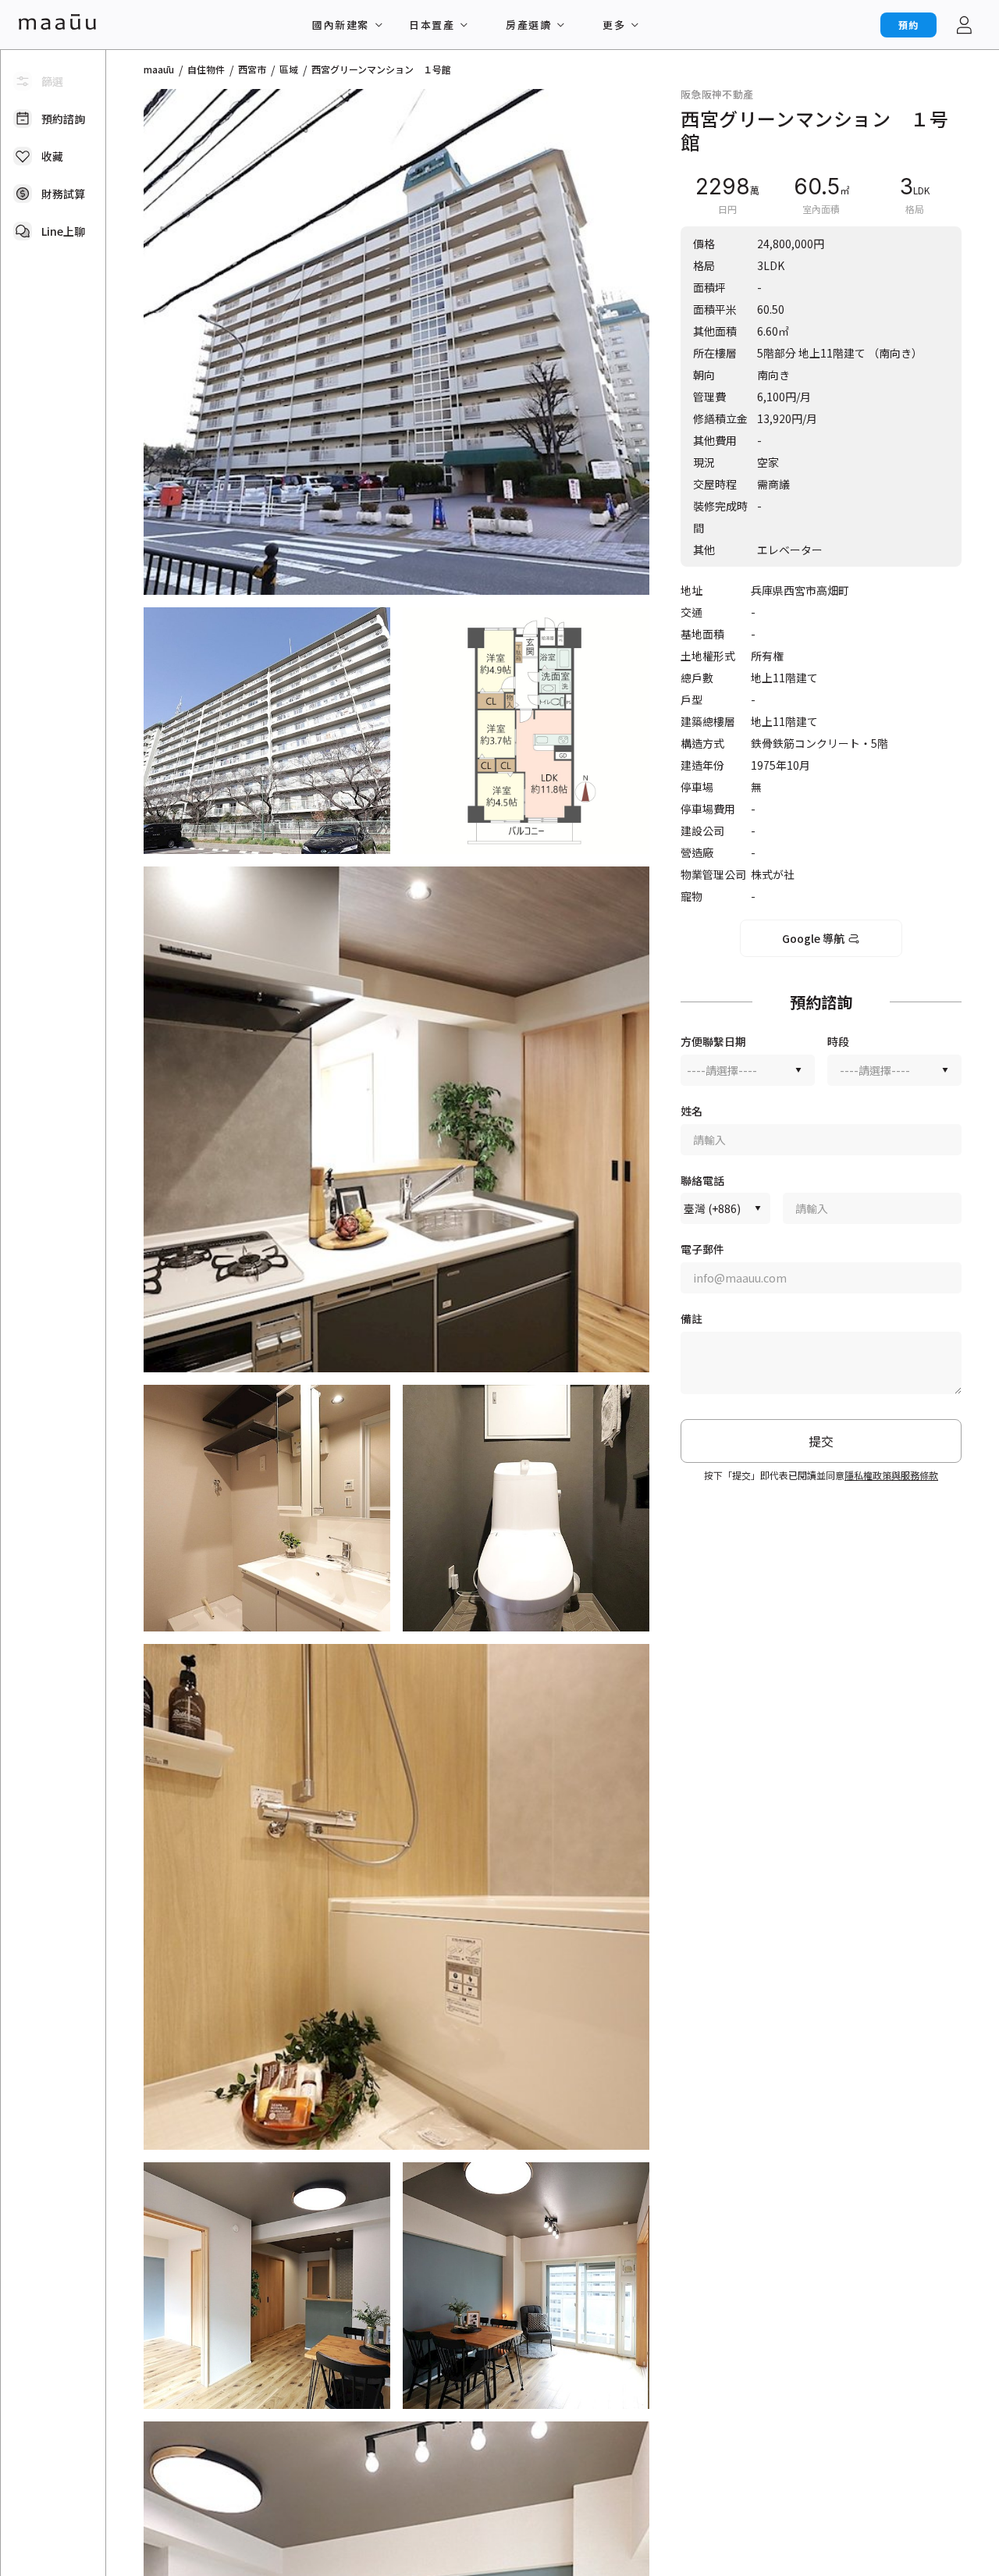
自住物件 (206, 69)
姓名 (691, 1111)
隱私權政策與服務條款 (891, 1475)
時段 (838, 1042)
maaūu (159, 69)
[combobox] (748, 1070)
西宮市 (252, 69)
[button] (396, 342)
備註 (691, 1319)
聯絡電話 (702, 1181)
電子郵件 (702, 1249)
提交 (821, 1441)
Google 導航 (813, 938)
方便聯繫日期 (713, 1042)
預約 (908, 25)
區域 (289, 69)
